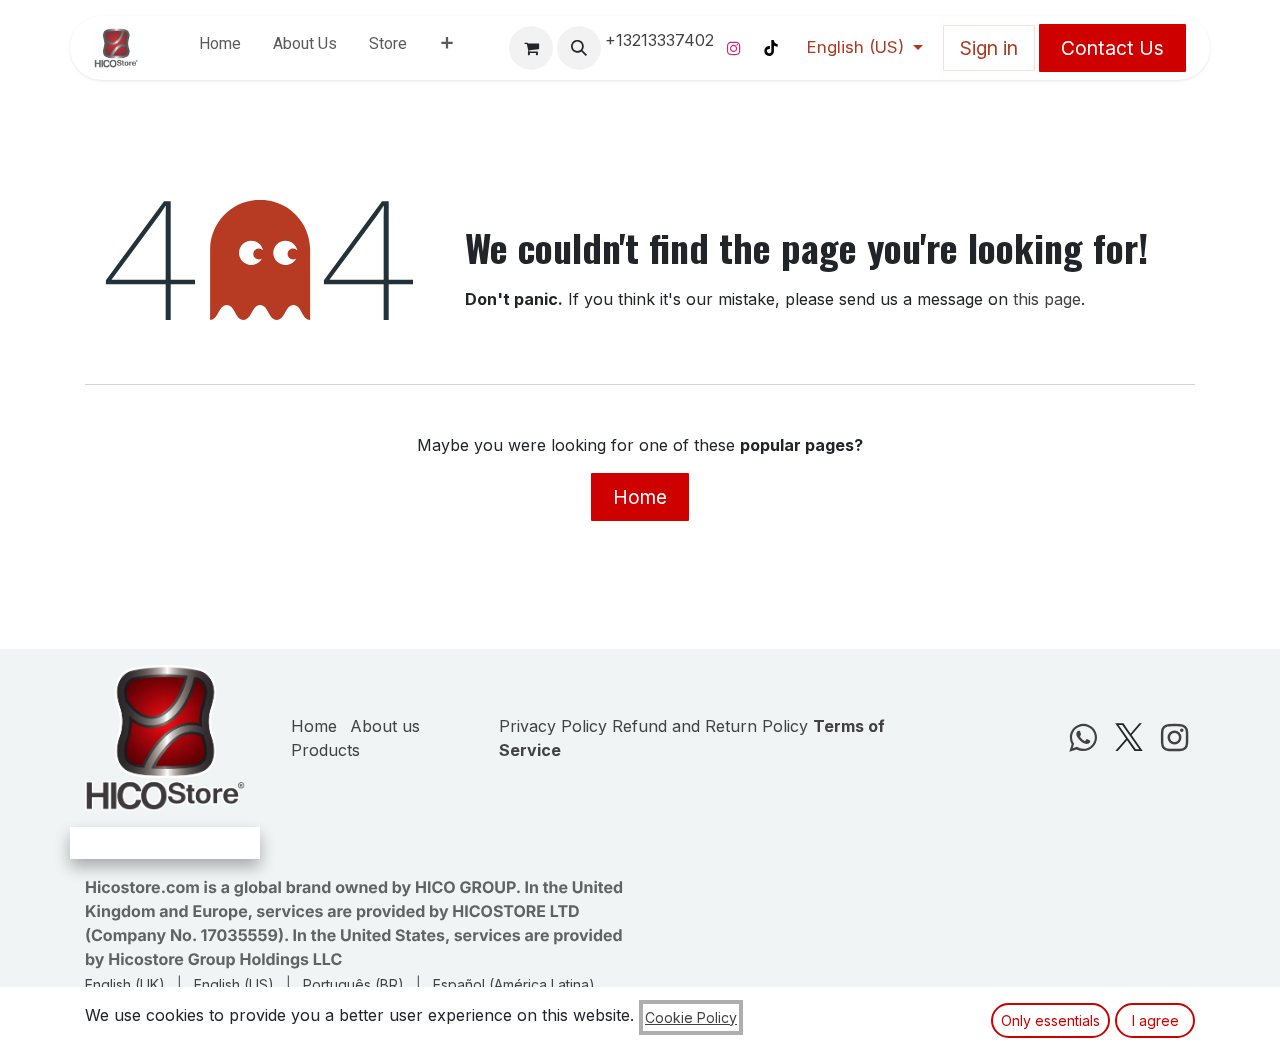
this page (1047, 299)
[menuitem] (220, 48)
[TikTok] (771, 48)
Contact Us (1112, 48)
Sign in (989, 48)
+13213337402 (659, 40)
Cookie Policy (691, 1017)
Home (640, 497)
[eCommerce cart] (531, 48)
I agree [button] (1155, 1020)
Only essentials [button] (1050, 1020)
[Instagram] (734, 48)
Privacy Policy (553, 726)
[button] (579, 48)
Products (325, 750)
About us (385, 726)
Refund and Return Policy (710, 726)
